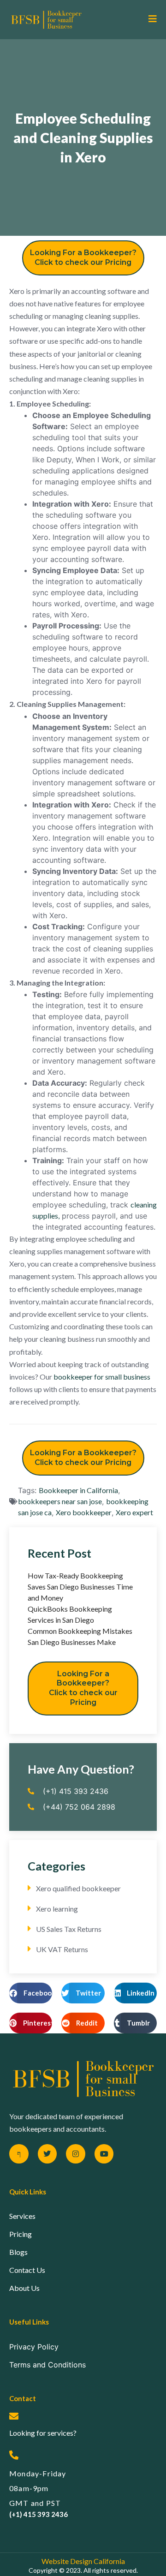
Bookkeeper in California (78, 1490)
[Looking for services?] (14, 2416)
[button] (31, 1993)
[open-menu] (149, 19)
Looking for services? (43, 2433)
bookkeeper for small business (102, 1377)
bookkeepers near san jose (60, 1501)
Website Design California (83, 2561)
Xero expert (134, 1512)
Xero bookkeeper (84, 1512)
